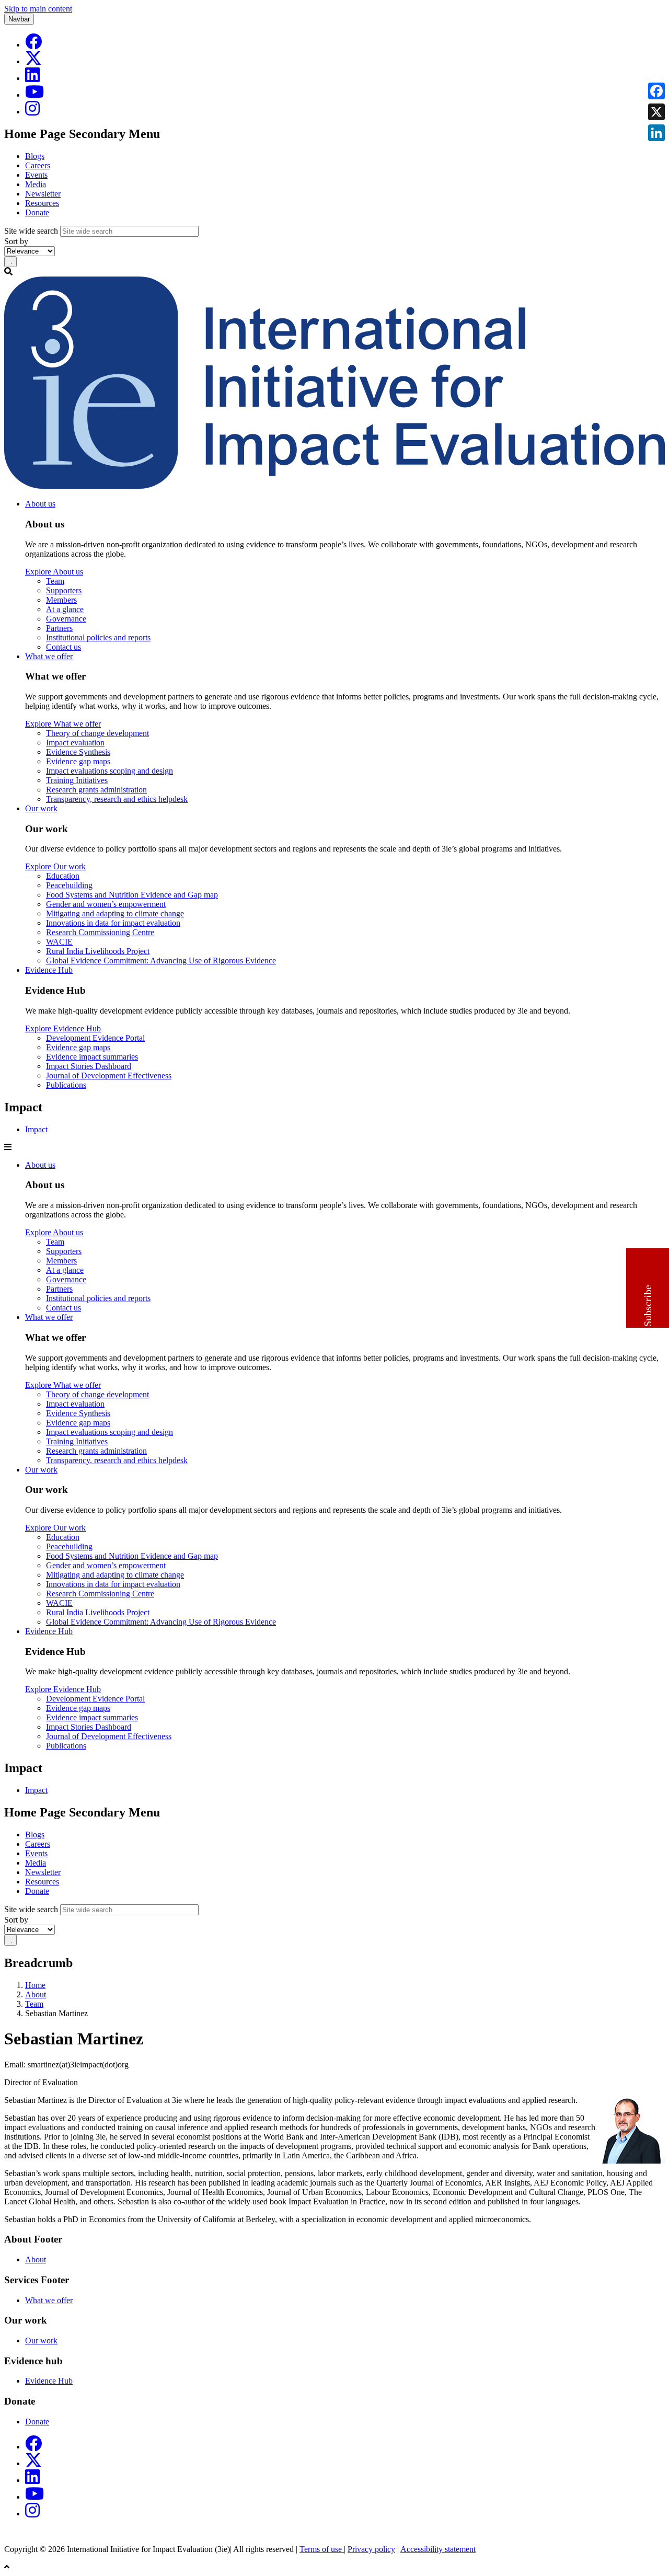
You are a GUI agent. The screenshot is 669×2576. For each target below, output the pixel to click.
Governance (66, 619)
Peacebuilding (69, 885)
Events (36, 175)
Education (63, 876)
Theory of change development (97, 733)
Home (35, 1985)
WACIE (59, 942)
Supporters (64, 590)
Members (61, 600)
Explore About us (54, 572)
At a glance (65, 609)
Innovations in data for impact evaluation (113, 923)
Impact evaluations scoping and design (109, 771)
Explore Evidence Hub (63, 1028)
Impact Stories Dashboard (89, 1066)
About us (40, 504)
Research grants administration (96, 790)
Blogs (35, 156)
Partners (59, 628)
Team (55, 581)
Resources (42, 203)
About (36, 1994)
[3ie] (334, 486)
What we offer (49, 656)
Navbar (19, 19)
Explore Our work (55, 866)
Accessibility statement (438, 2549)
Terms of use (322, 2549)
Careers (38, 165)
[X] (33, 61)
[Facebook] (33, 45)
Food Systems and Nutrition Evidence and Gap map (132, 895)
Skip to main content (38, 9)
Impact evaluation (75, 743)
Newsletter (43, 194)
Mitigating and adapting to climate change (115, 913)
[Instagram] (32, 112)
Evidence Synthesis (78, 752)
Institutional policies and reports (98, 637)
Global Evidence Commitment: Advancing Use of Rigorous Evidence (161, 961)
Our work (41, 808)
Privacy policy (371, 2549)
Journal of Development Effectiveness (109, 1076)
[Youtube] (34, 95)
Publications (66, 1085)
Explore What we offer (63, 724)
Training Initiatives (77, 780)
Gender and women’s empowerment (106, 904)
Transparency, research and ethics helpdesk (117, 799)
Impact (36, 1129)
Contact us (64, 647)
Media (36, 184)
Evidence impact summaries (92, 1057)
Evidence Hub (49, 970)
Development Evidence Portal (95, 1038)
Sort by (16, 241)
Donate (37, 212)
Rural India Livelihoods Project (98, 951)
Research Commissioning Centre (100, 932)
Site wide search (31, 231)
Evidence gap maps (78, 761)
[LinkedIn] (32, 78)
